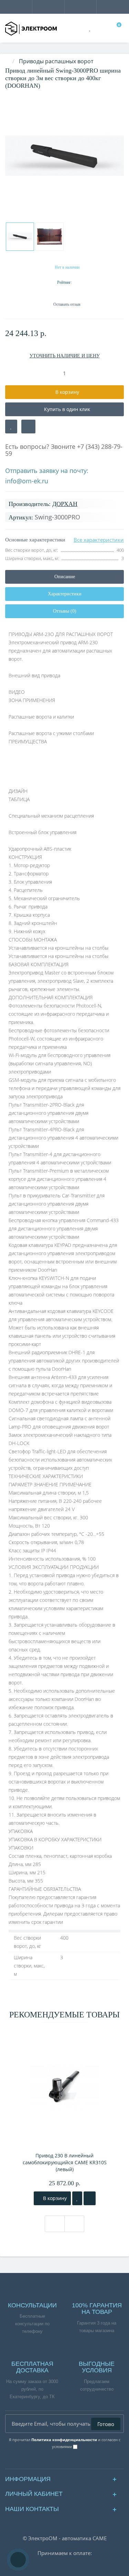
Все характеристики (99, 540)
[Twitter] (82, 2462)
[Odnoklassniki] (70, 2462)
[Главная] (7, 61)
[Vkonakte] (59, 2462)
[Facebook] (48, 2462)
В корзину (54, 2198)
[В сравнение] (28, 427)
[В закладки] (11, 427)
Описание (65, 577)
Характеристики (65, 594)
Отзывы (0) (65, 611)
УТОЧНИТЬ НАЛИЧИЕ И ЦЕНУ (65, 356)
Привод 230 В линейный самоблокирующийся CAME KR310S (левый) (65, 2162)
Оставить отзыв (67, 304)
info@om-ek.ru (27, 481)
